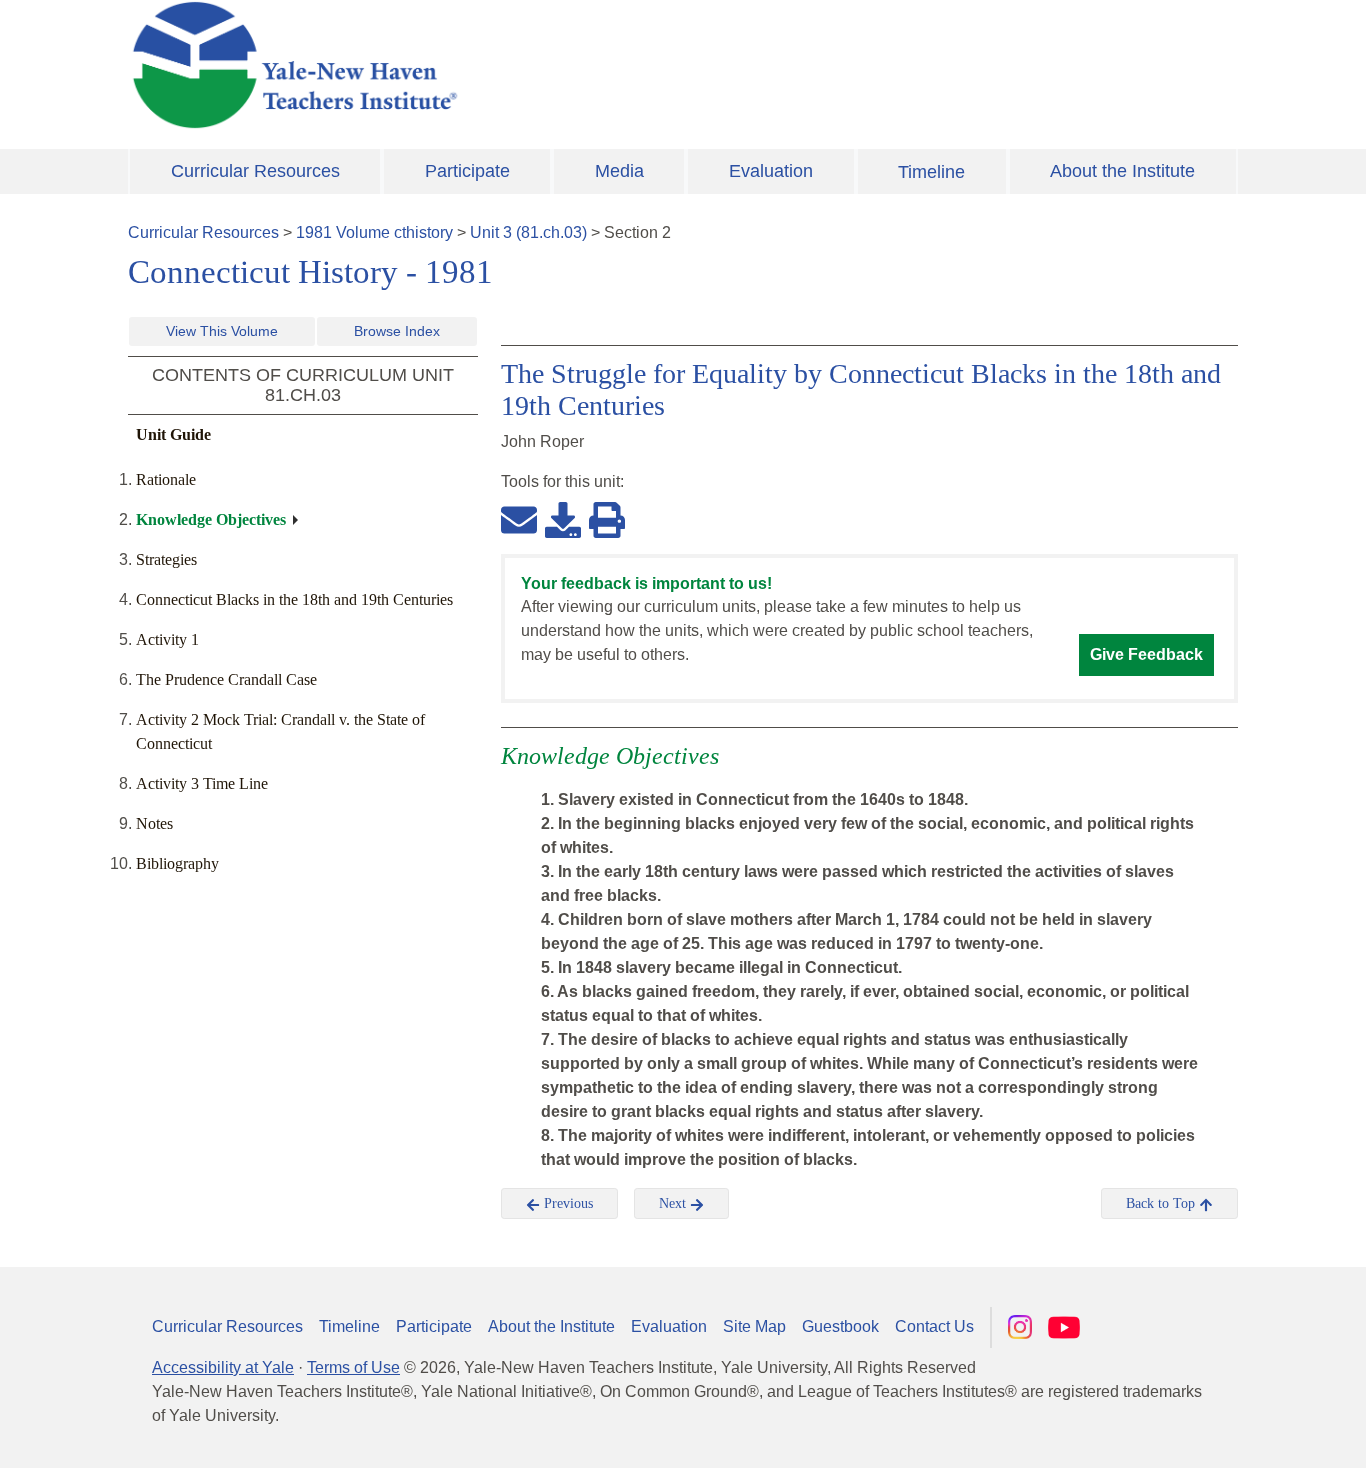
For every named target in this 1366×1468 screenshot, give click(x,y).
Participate (467, 171)
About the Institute (1122, 171)
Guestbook (840, 1326)
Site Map (754, 1326)
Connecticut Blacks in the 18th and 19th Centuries (294, 599)
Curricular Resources (255, 171)
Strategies (166, 559)
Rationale (166, 479)
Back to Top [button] (1162, 1203)
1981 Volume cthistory (374, 232)
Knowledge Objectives (211, 519)
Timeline (931, 172)
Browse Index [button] (397, 331)
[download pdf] (563, 519)
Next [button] (674, 1203)
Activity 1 (167, 639)
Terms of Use (353, 1367)
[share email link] (519, 519)
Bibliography (177, 863)
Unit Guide (173, 434)
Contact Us (934, 1326)
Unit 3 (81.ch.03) (528, 232)
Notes (154, 823)
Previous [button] (566, 1203)
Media (619, 171)
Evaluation (771, 171)
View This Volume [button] (222, 331)
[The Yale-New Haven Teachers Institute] (493, 65)
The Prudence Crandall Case (226, 679)
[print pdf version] (607, 519)
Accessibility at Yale (223, 1367)
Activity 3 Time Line (202, 783)
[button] (1251, 1433)
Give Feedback (1146, 654)
